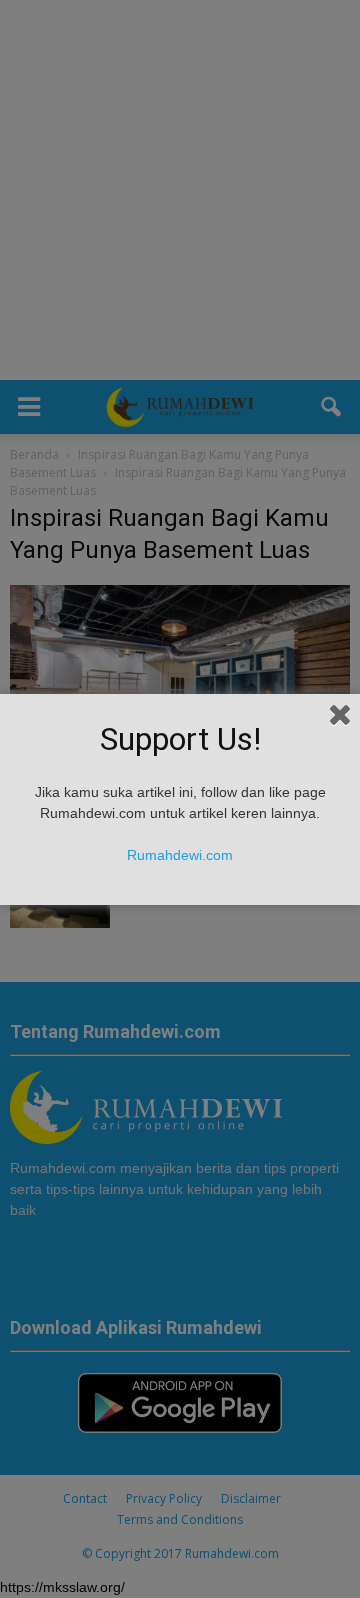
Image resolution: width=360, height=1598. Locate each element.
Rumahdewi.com (180, 855)
